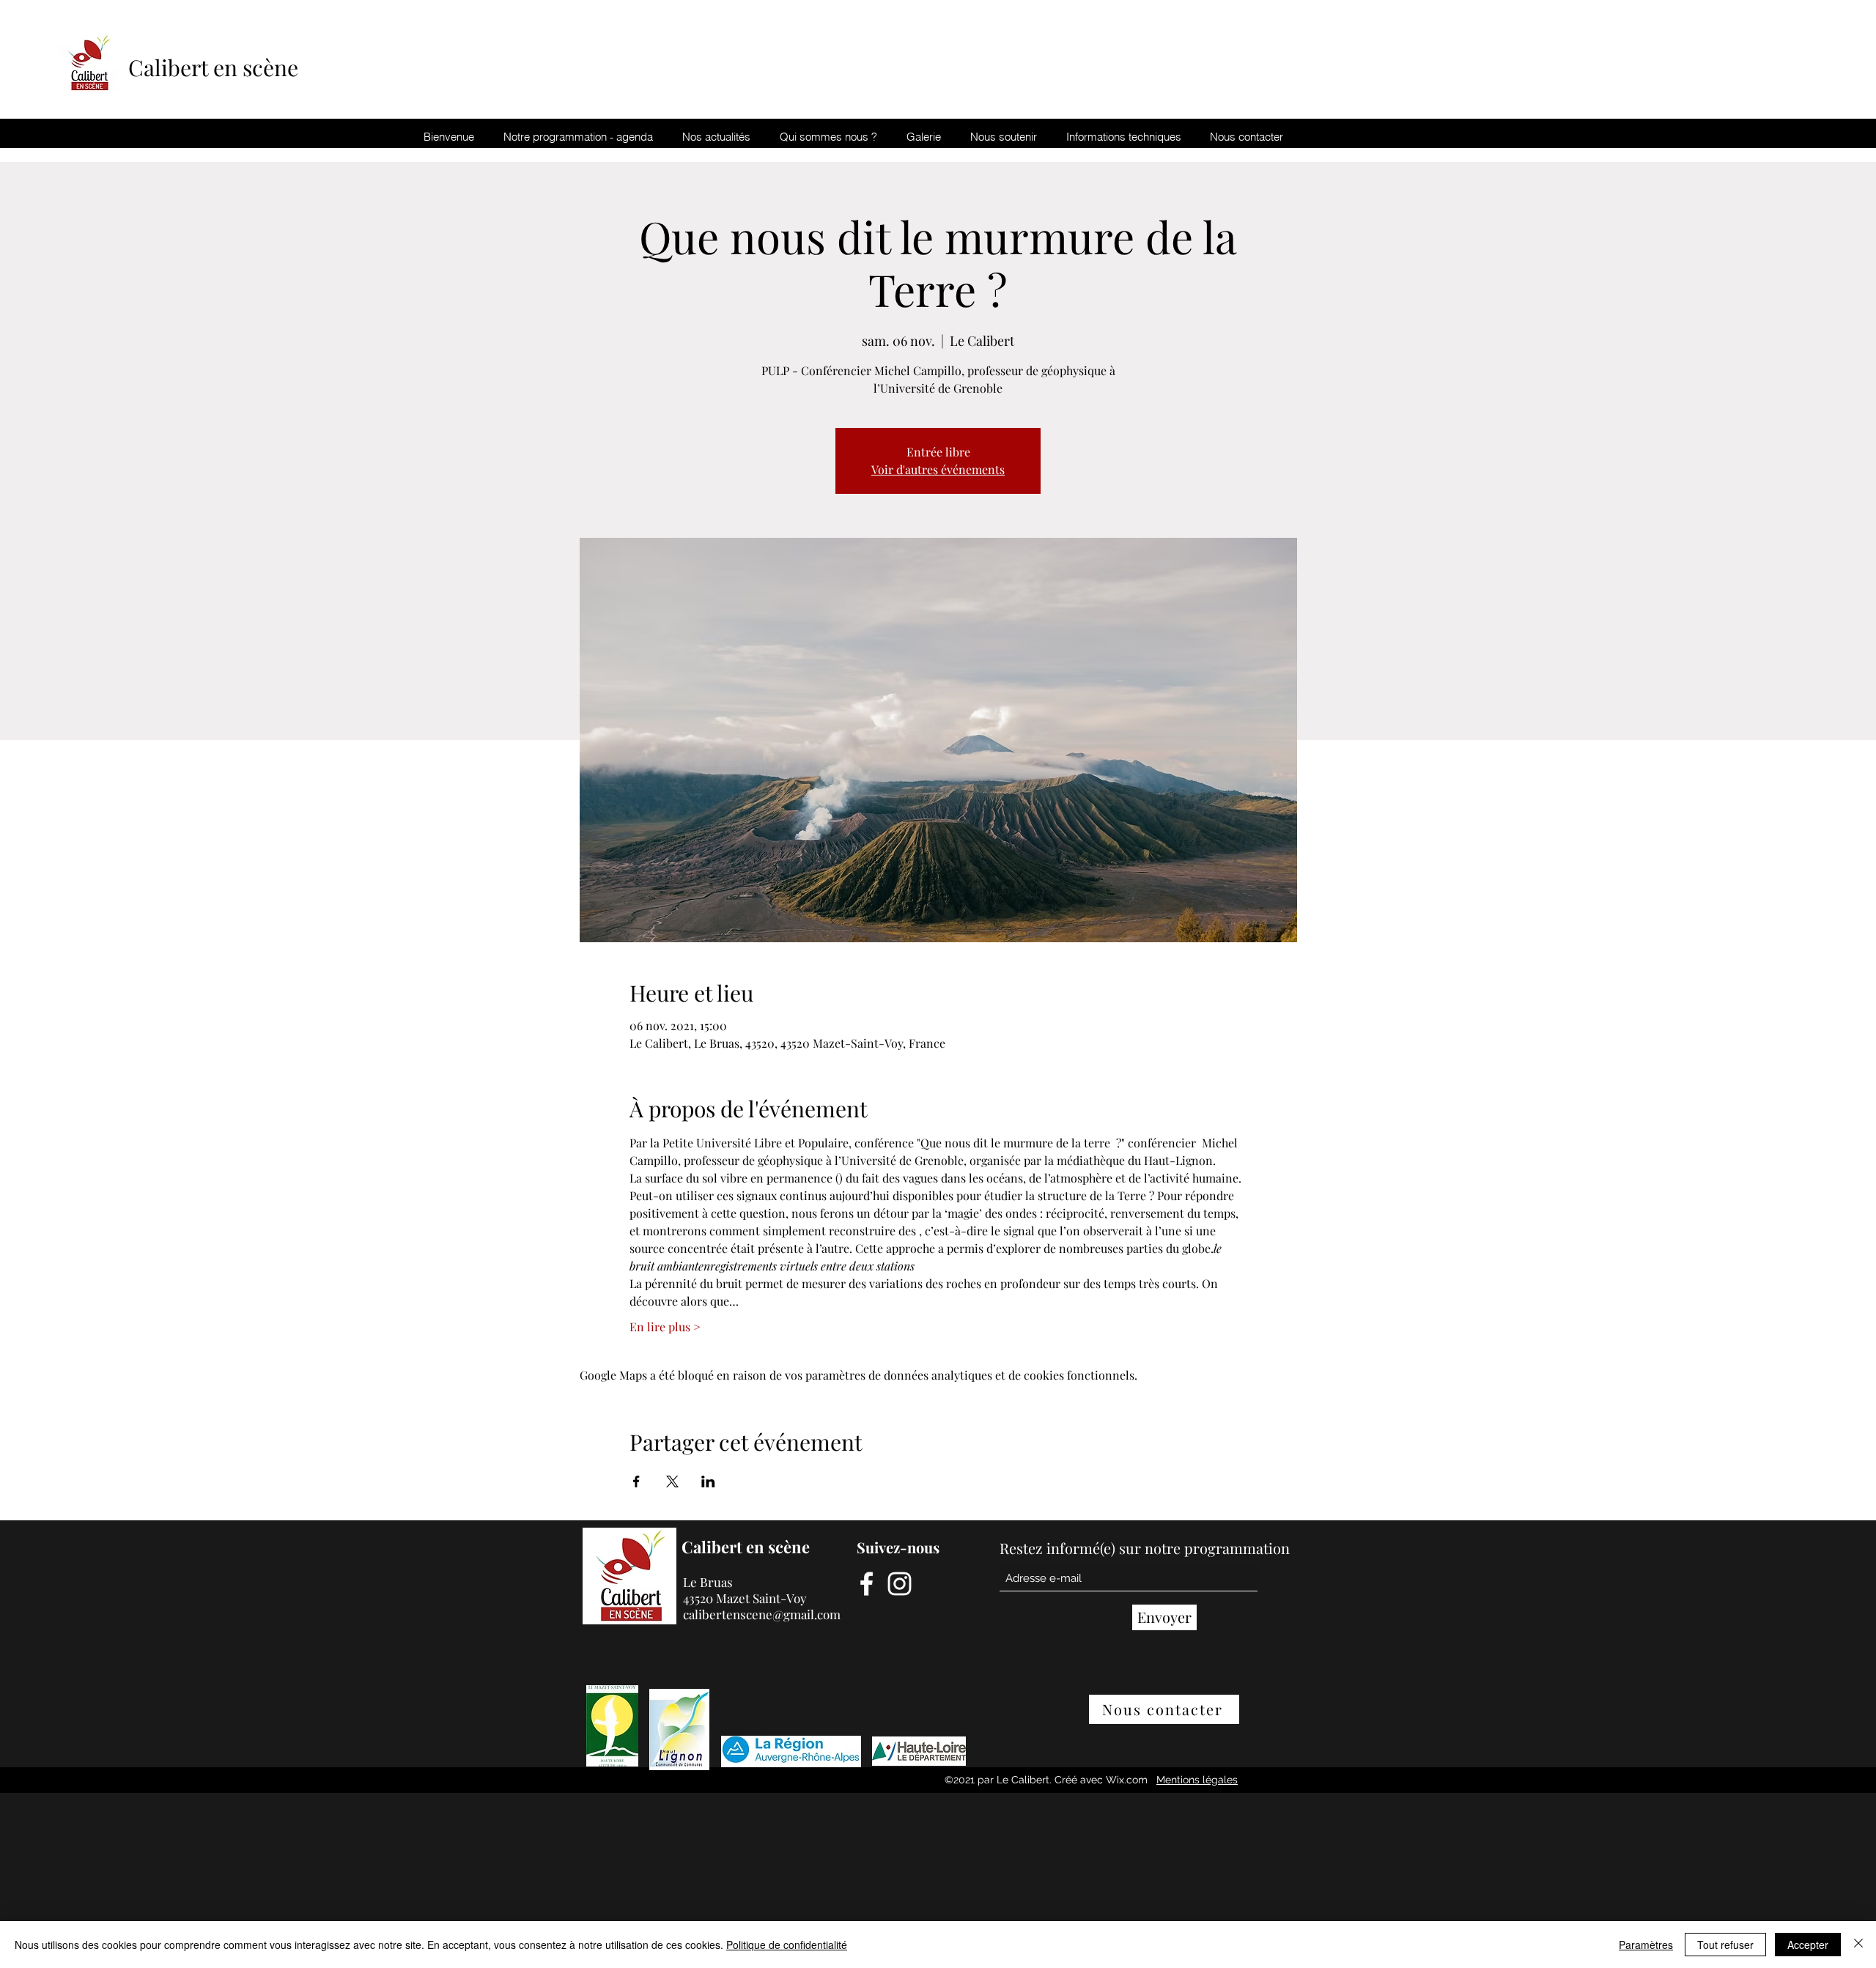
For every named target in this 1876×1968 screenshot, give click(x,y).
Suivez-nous (898, 1547)
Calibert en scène (216, 67)
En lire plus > (665, 1327)
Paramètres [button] (1646, 1945)
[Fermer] (1858, 1945)
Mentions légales (1197, 1780)
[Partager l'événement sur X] (672, 1481)
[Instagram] (900, 1584)
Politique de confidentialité (787, 1945)
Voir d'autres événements (938, 469)
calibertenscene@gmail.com (762, 1614)
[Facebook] (867, 1584)
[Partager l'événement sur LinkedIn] (708, 1481)
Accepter (1808, 1945)
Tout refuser (1725, 1945)
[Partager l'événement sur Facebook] (636, 1481)
